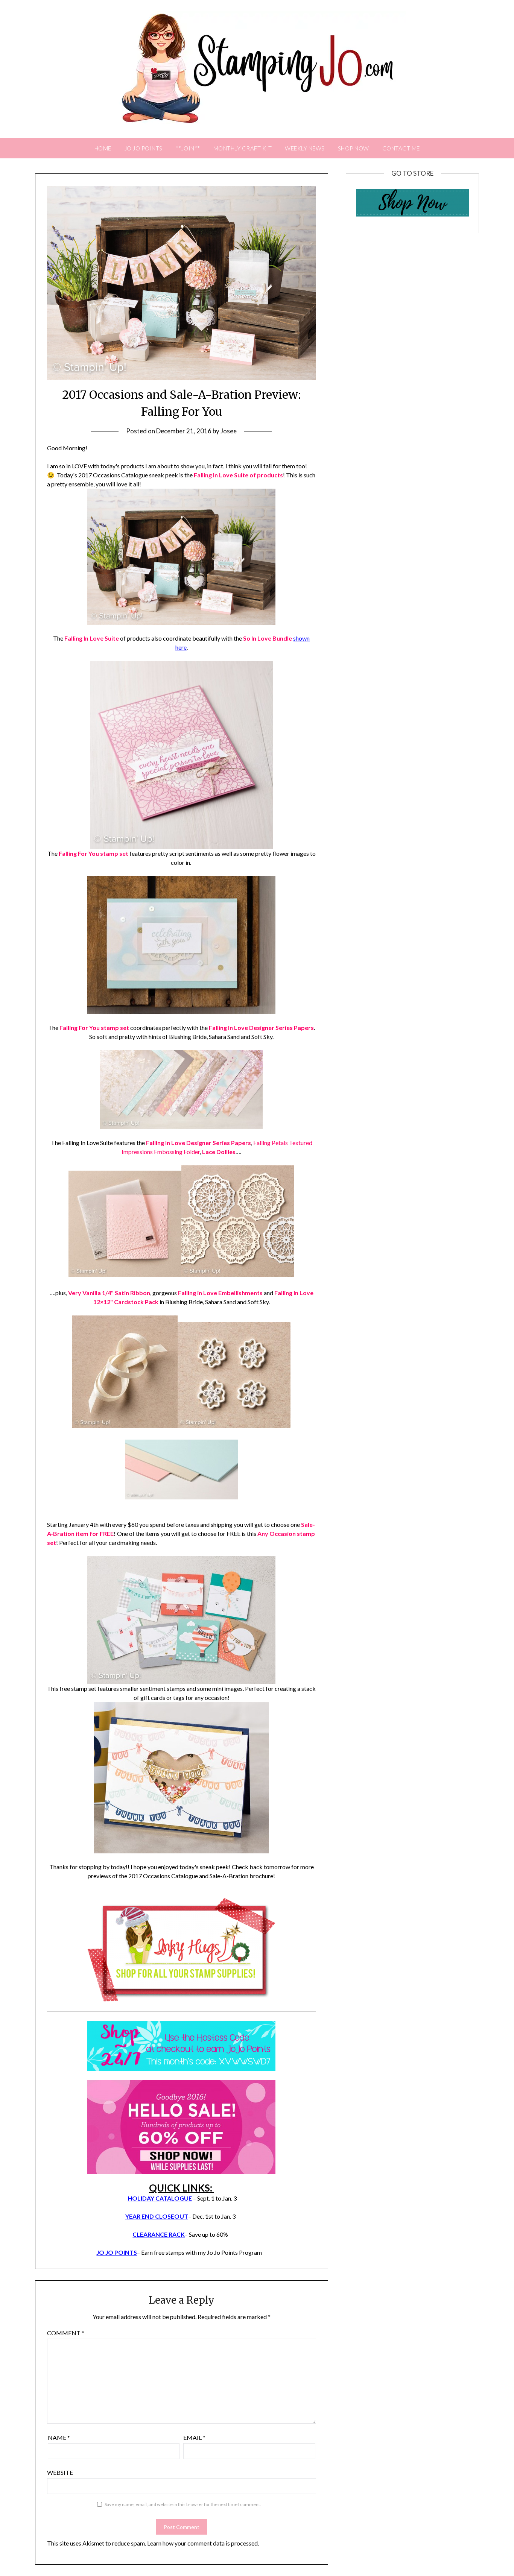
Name (59, 2437)
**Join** (188, 148)
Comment (66, 2333)
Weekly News (305, 148)
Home (103, 148)
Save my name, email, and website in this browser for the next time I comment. (183, 2504)
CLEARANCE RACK (159, 2234)
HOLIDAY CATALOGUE (160, 2198)
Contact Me (401, 148)
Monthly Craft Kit (243, 148)
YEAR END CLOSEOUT (157, 2216)
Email (194, 2437)
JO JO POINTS (144, 148)
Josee (229, 431)
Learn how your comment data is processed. (203, 2543)
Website (60, 2472)
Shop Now (354, 148)
